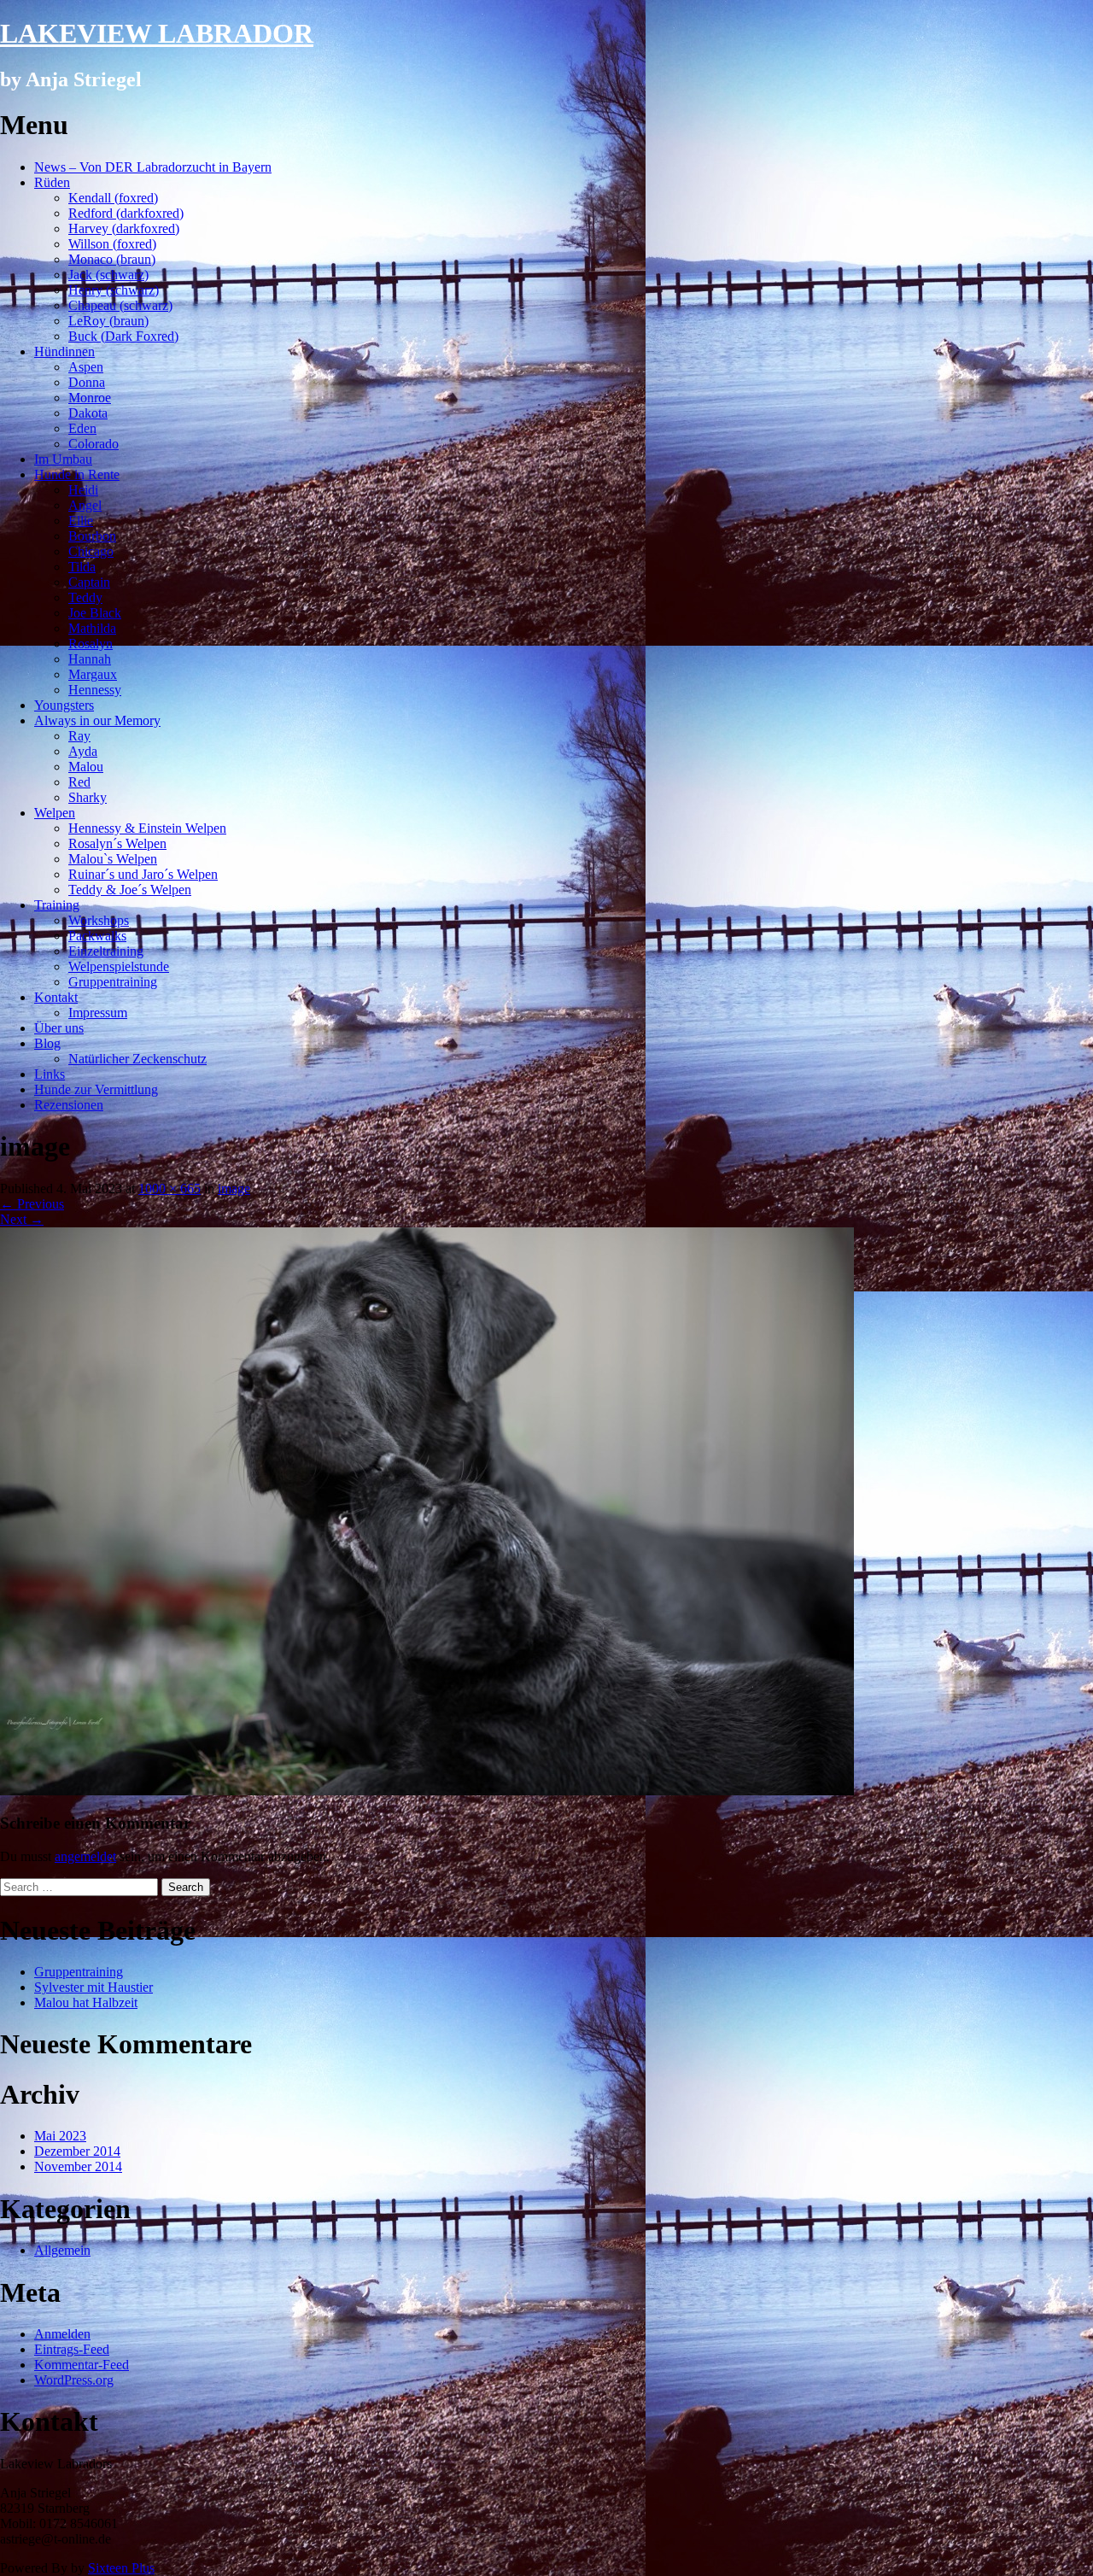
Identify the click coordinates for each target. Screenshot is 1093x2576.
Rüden (52, 182)
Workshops (99, 920)
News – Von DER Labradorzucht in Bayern (153, 167)
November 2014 (78, 2166)
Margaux (93, 674)
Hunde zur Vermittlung (96, 1089)
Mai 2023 (60, 2136)
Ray (79, 736)
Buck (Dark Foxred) (123, 336)
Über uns (59, 1028)
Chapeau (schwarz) (120, 305)
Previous (32, 1204)
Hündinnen (64, 351)
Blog (47, 1043)
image (234, 1188)
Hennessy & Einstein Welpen (147, 828)
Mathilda (92, 628)
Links (50, 1074)
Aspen (86, 367)
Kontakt (56, 997)
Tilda (82, 567)
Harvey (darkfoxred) (124, 228)
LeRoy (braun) (108, 321)
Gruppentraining (113, 982)
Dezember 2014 (77, 2151)
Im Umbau (63, 459)
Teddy (85, 597)
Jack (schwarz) (108, 275)
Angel (85, 505)
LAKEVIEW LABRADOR (157, 33)
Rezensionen (69, 1105)
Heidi (83, 490)
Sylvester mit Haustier (94, 1987)
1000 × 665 (170, 1188)
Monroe (90, 398)
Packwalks (97, 936)
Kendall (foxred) (113, 198)
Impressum (98, 1013)
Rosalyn (91, 644)
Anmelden (62, 2334)
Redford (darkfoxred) (126, 213)
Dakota (88, 413)
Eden (82, 428)
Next (22, 1219)
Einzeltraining (106, 951)
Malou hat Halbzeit (86, 2002)
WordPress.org (74, 2380)
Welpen (55, 813)
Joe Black (95, 613)
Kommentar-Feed (82, 2365)
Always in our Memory (97, 720)
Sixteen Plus (121, 2568)
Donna (87, 382)
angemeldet (85, 1856)
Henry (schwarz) (114, 290)
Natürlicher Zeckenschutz (137, 1059)
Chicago (91, 551)
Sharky (88, 797)
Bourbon (92, 536)
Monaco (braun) (112, 259)
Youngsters (64, 705)
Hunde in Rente (77, 474)
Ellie (81, 521)
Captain (89, 582)
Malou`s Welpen (113, 859)
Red (79, 782)
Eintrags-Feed (72, 2349)
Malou (86, 767)
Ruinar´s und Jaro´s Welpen (143, 874)
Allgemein (62, 2250)
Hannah (90, 659)
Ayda (83, 751)
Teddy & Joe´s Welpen (130, 890)
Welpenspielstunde (119, 966)
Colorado (94, 444)
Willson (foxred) (112, 244)
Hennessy (95, 690)
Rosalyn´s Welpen (117, 843)
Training (57, 905)
